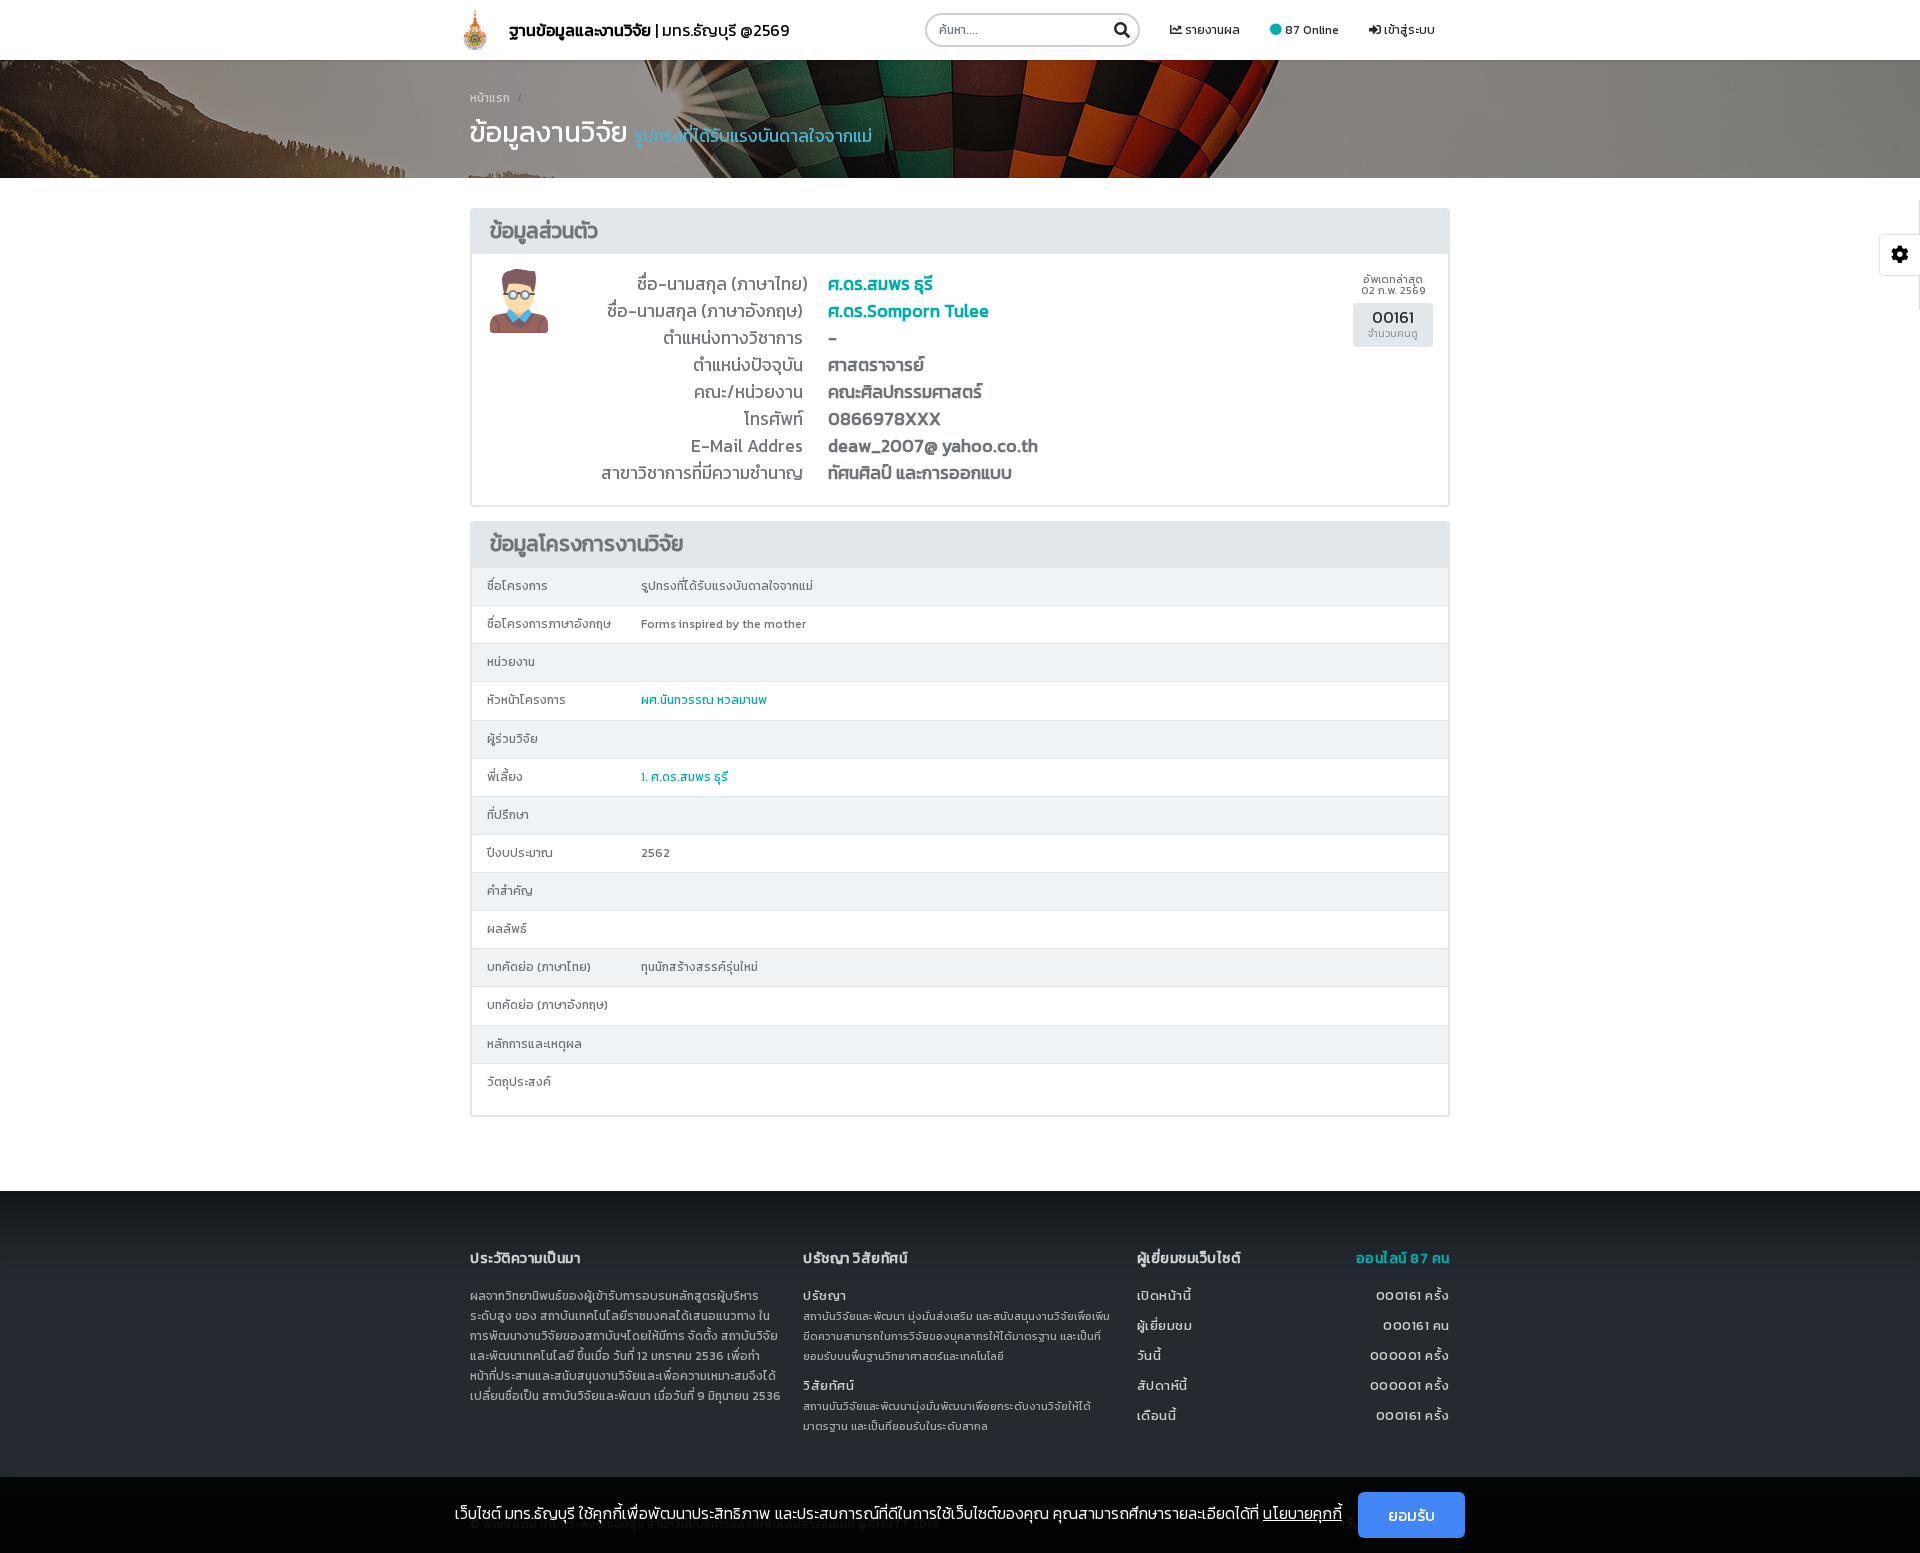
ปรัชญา (825, 1295)
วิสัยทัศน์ (828, 1385)
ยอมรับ (1411, 1515)
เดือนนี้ (1157, 1415)
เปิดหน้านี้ (1164, 1295)
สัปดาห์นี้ (1162, 1385)
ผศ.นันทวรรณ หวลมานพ (704, 700)
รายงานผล (1211, 30)
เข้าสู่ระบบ (1408, 30)
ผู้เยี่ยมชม (1165, 1325)
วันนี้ (1149, 1355)
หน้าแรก (490, 98)
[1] (1121, 30)
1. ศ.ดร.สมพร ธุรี (684, 777)
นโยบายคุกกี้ (1302, 1513)
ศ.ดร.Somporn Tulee (908, 311)
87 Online (1310, 30)
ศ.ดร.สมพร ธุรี (880, 284)
